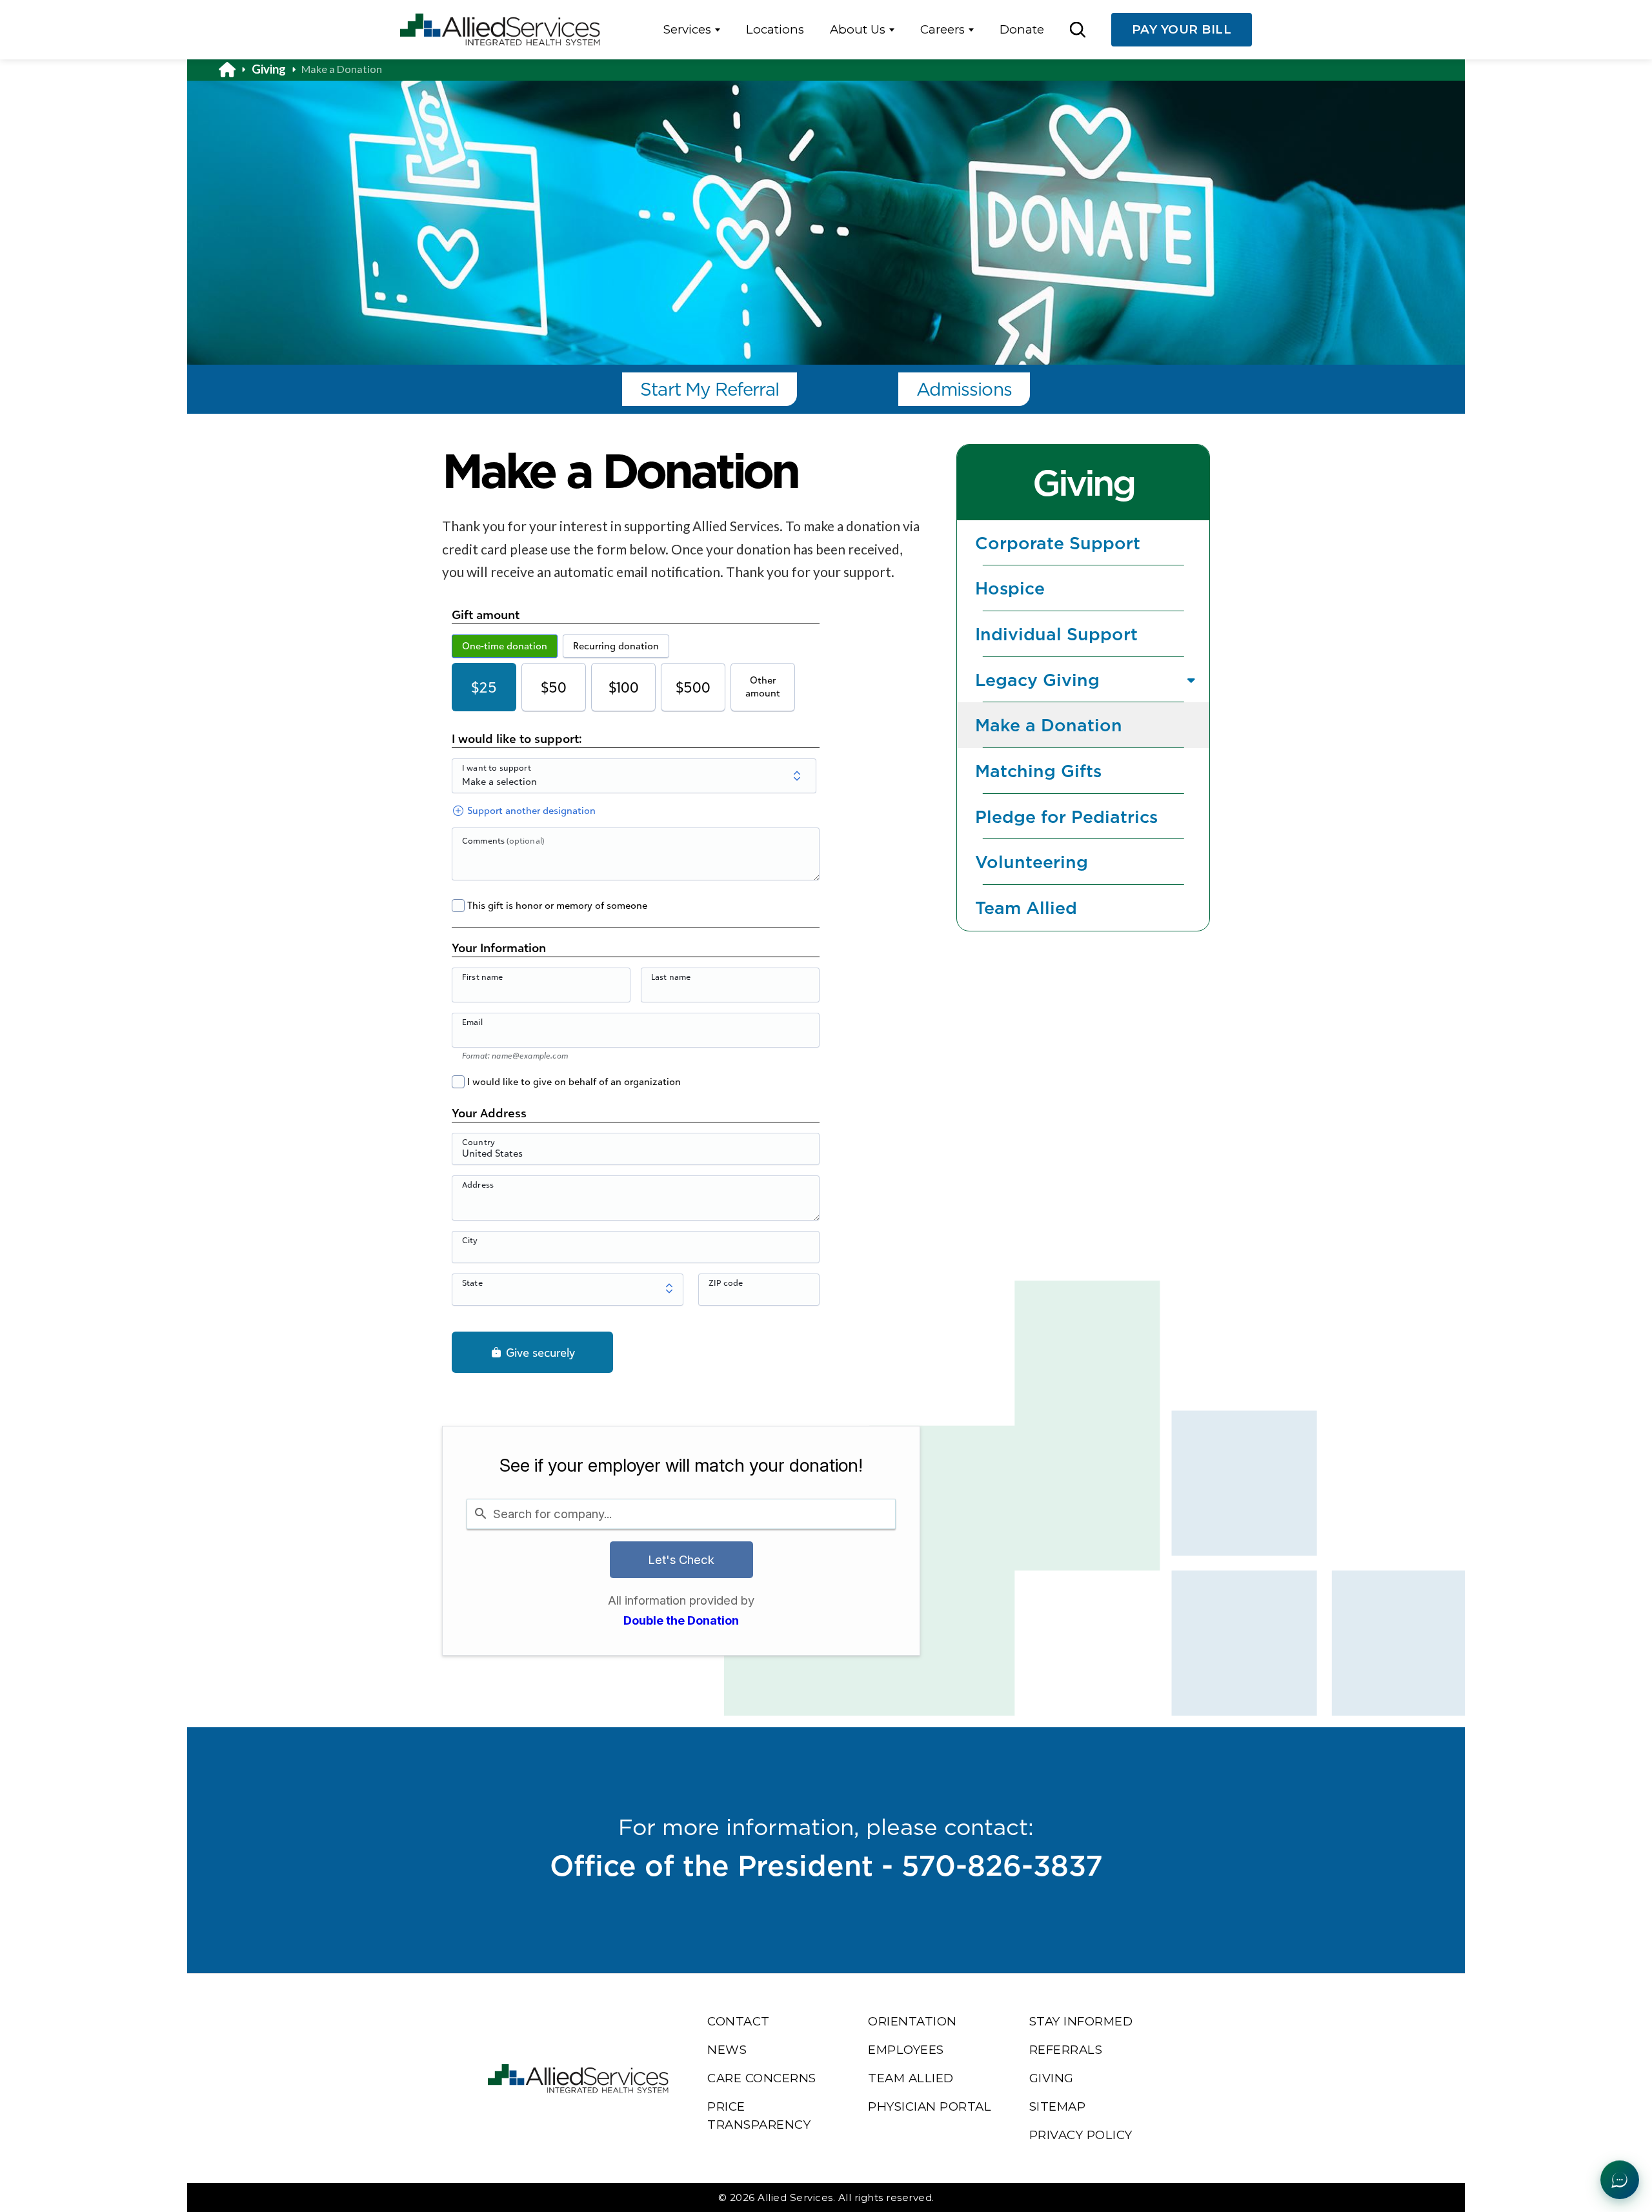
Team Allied (1026, 908)
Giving (269, 69)
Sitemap (1058, 2106)
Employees (906, 2050)
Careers (942, 29)
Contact (739, 2021)
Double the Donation (681, 1620)
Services (687, 29)
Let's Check (681, 1559)
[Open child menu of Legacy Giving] (1192, 679)
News (727, 2050)
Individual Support (1056, 634)
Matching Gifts (1038, 771)
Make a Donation (1049, 725)
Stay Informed (1081, 2021)
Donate (1022, 29)
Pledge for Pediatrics (1066, 817)
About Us (858, 29)
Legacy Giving (1037, 680)
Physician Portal (930, 2106)
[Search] (1077, 29)
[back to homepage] (235, 69)
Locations (775, 29)
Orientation (912, 2021)
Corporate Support (1058, 543)
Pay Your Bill (1182, 29)
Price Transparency (759, 2116)
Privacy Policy (1081, 2135)
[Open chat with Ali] (1620, 2180)
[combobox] (681, 1514)
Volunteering (1032, 862)
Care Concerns (762, 2078)
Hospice (1010, 588)
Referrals (1066, 2050)
